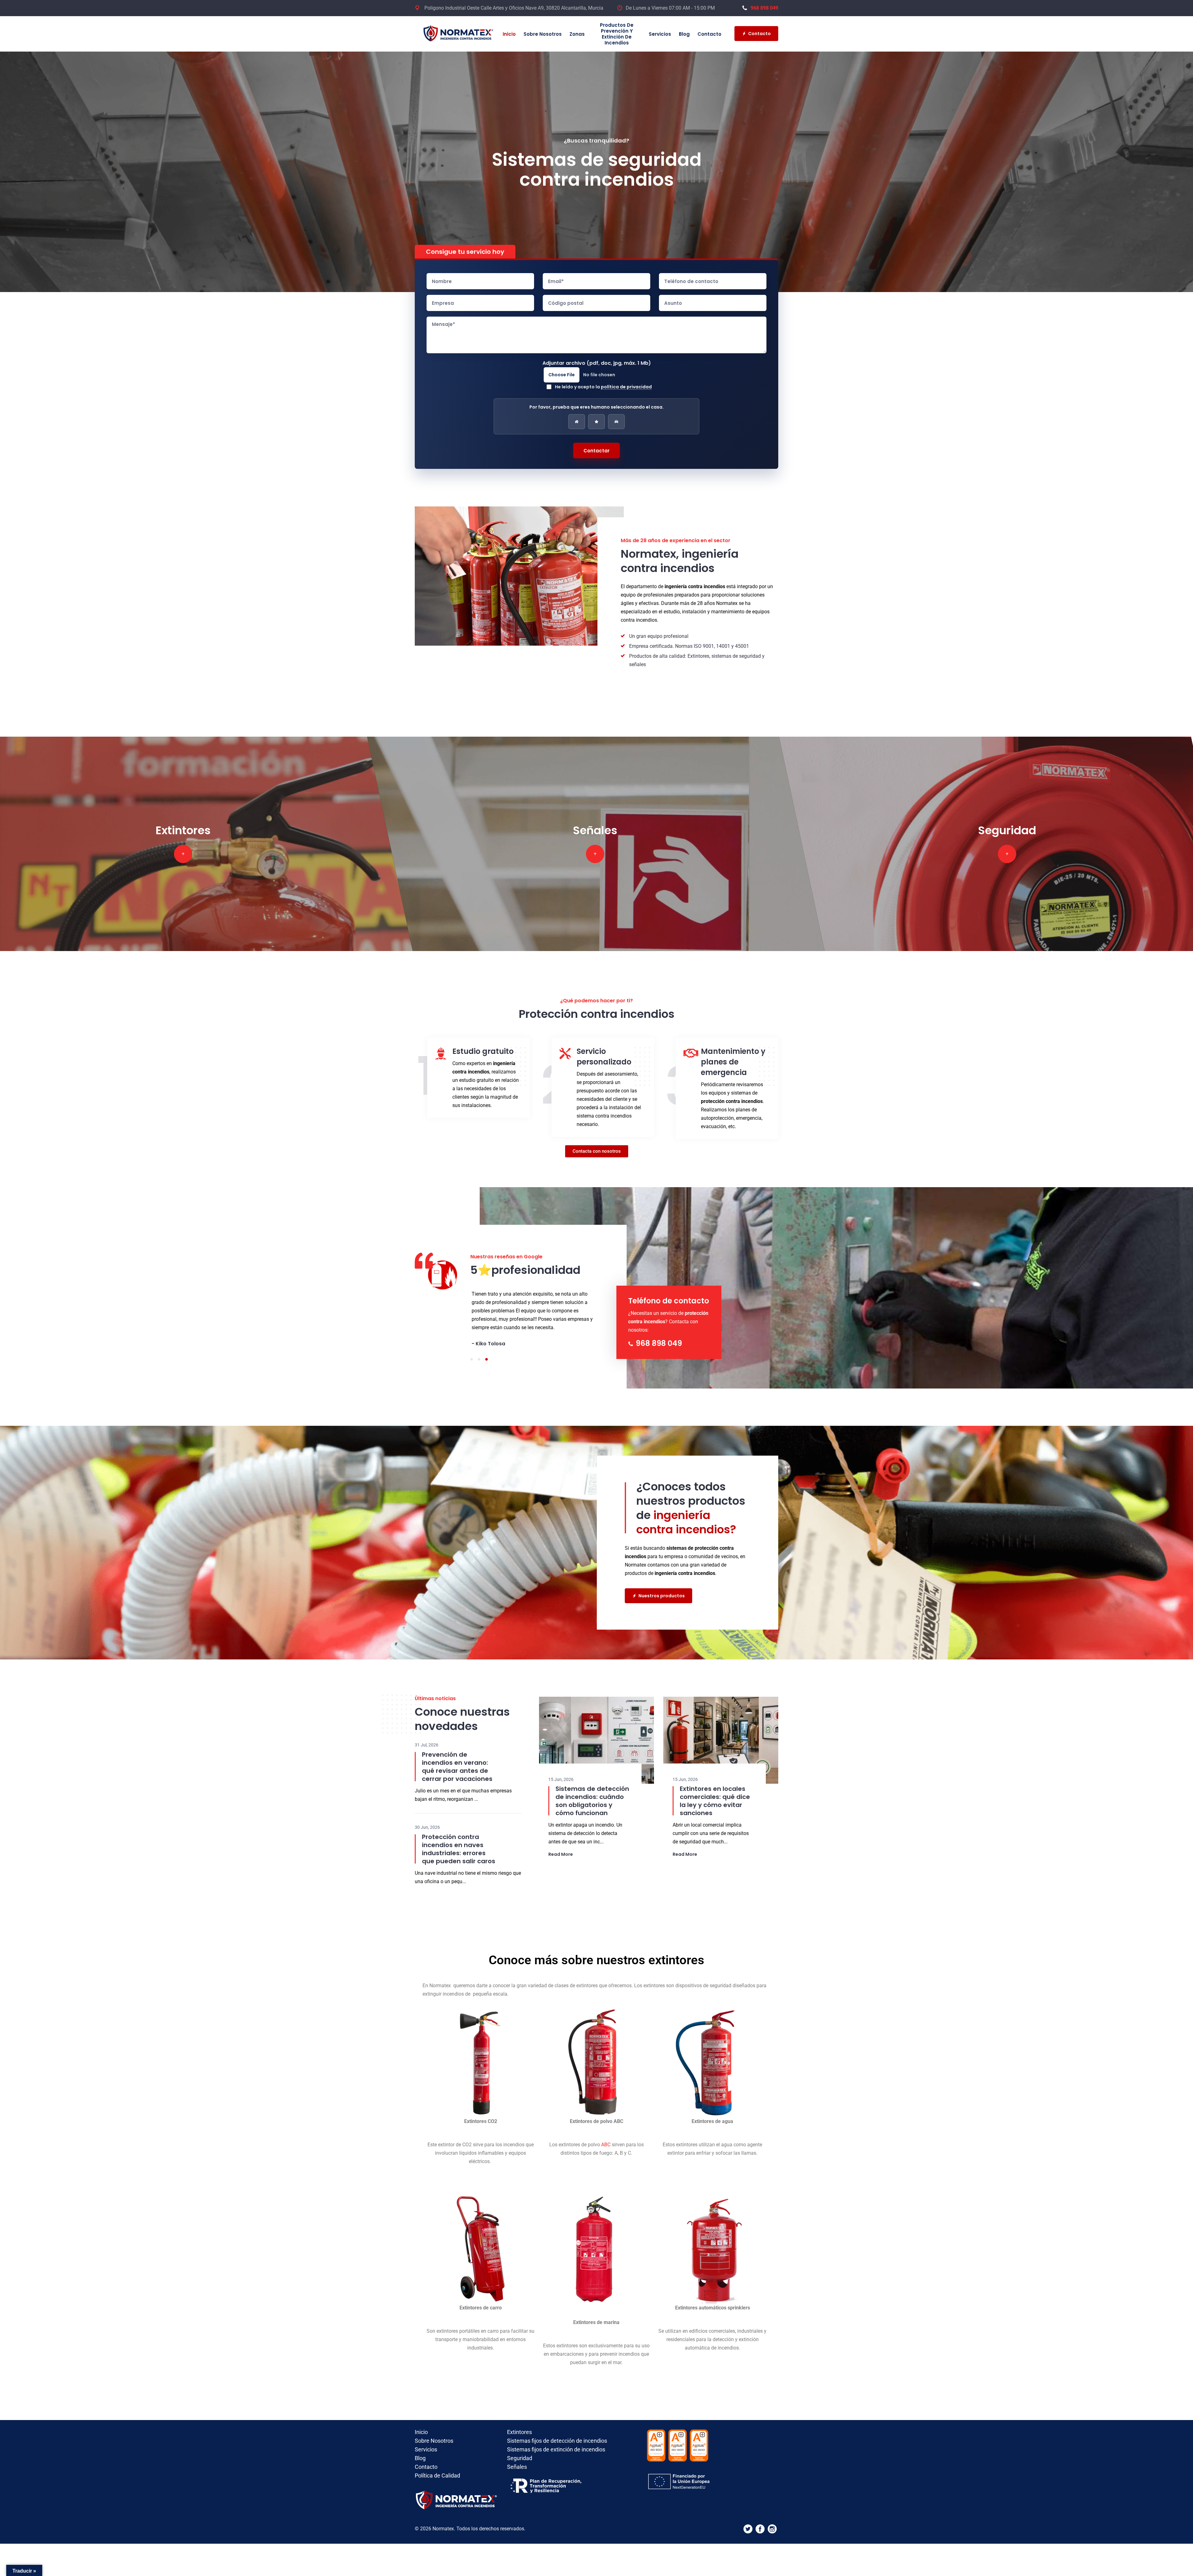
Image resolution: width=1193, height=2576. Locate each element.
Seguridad (520, 2442)
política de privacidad (626, 387)
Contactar (596, 451)
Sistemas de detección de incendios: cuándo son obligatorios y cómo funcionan (592, 1784)
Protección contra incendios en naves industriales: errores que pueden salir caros (459, 1832)
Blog (684, 34)
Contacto (709, 34)
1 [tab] (472, 1343)
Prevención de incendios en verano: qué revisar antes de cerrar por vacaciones (457, 1750)
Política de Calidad (437, 2459)
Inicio (509, 34)
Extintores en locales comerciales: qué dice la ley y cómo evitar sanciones (715, 1784)
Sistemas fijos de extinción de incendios (556, 2433)
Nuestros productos (662, 1579)
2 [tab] (479, 1343)
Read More (561, 1838)
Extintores (519, 2416)
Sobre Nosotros (543, 34)
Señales (517, 2450)
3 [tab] (487, 1343)
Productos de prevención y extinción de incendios (617, 34)
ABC (605, 2128)
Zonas (577, 34)
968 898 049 (764, 8)
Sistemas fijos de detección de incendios (557, 2424)
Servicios (660, 34)
